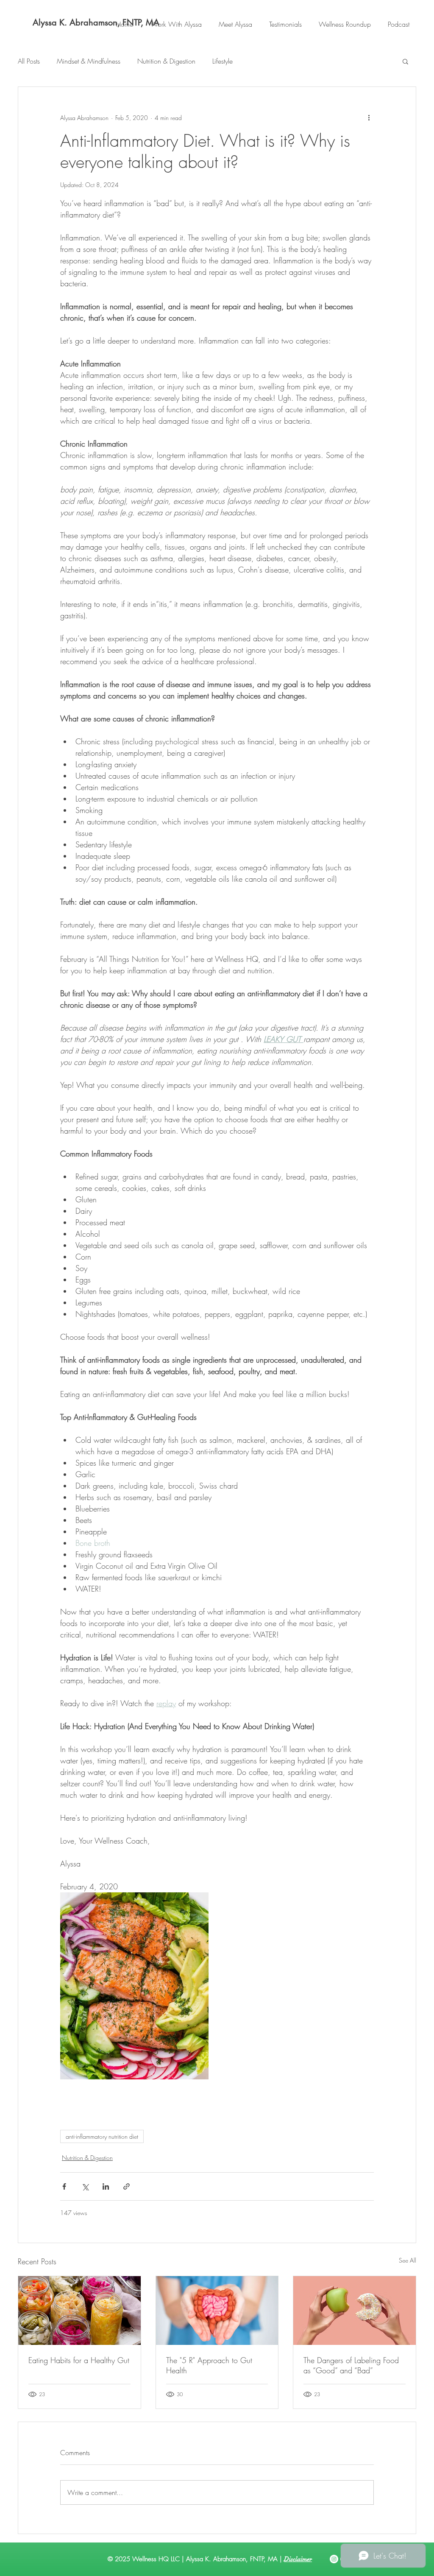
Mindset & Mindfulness (89, 61)
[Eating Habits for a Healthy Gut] (79, 2311)
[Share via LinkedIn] (106, 2186)
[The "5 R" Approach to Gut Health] (217, 2311)
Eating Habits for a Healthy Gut (79, 2360)
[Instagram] (334, 2559)
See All (408, 2260)
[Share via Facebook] (64, 2186)
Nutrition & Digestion (166, 61)
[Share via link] (127, 2186)
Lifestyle (223, 61)
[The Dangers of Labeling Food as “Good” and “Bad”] (355, 2311)
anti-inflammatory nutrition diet (102, 2136)
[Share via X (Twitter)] (85, 2186)
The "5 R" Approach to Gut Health (209, 2365)
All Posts (29, 61)
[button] (405, 61)
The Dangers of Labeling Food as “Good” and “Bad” (351, 2365)
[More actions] (369, 117)
